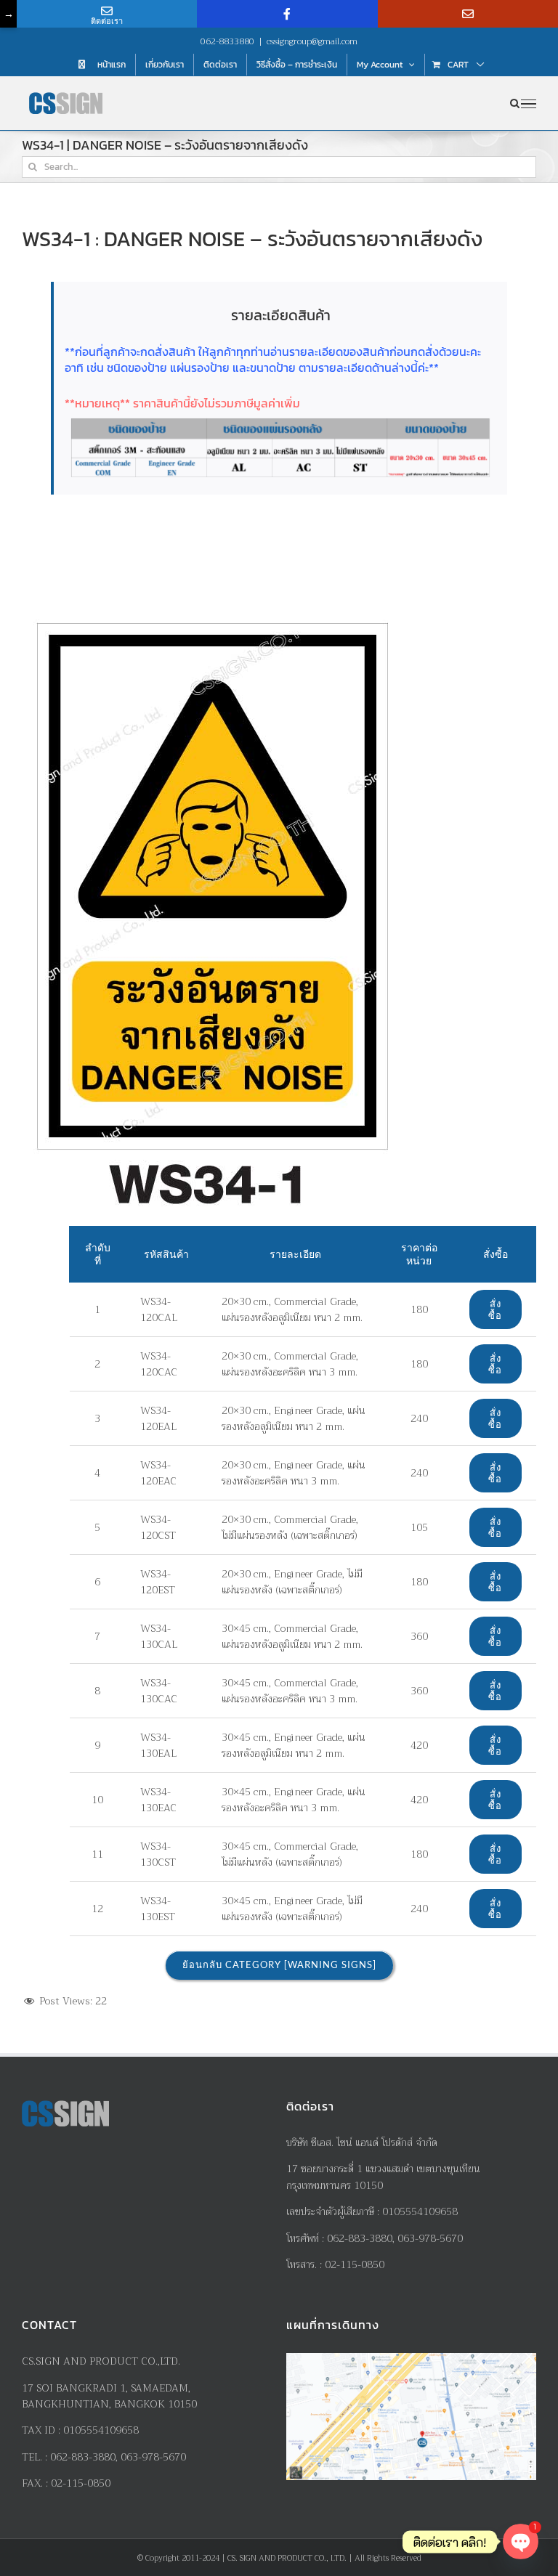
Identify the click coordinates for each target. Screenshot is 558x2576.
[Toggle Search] (515, 103)
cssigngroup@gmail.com (312, 41)
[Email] (468, 14)
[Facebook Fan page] (287, 14)
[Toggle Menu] (529, 104)
